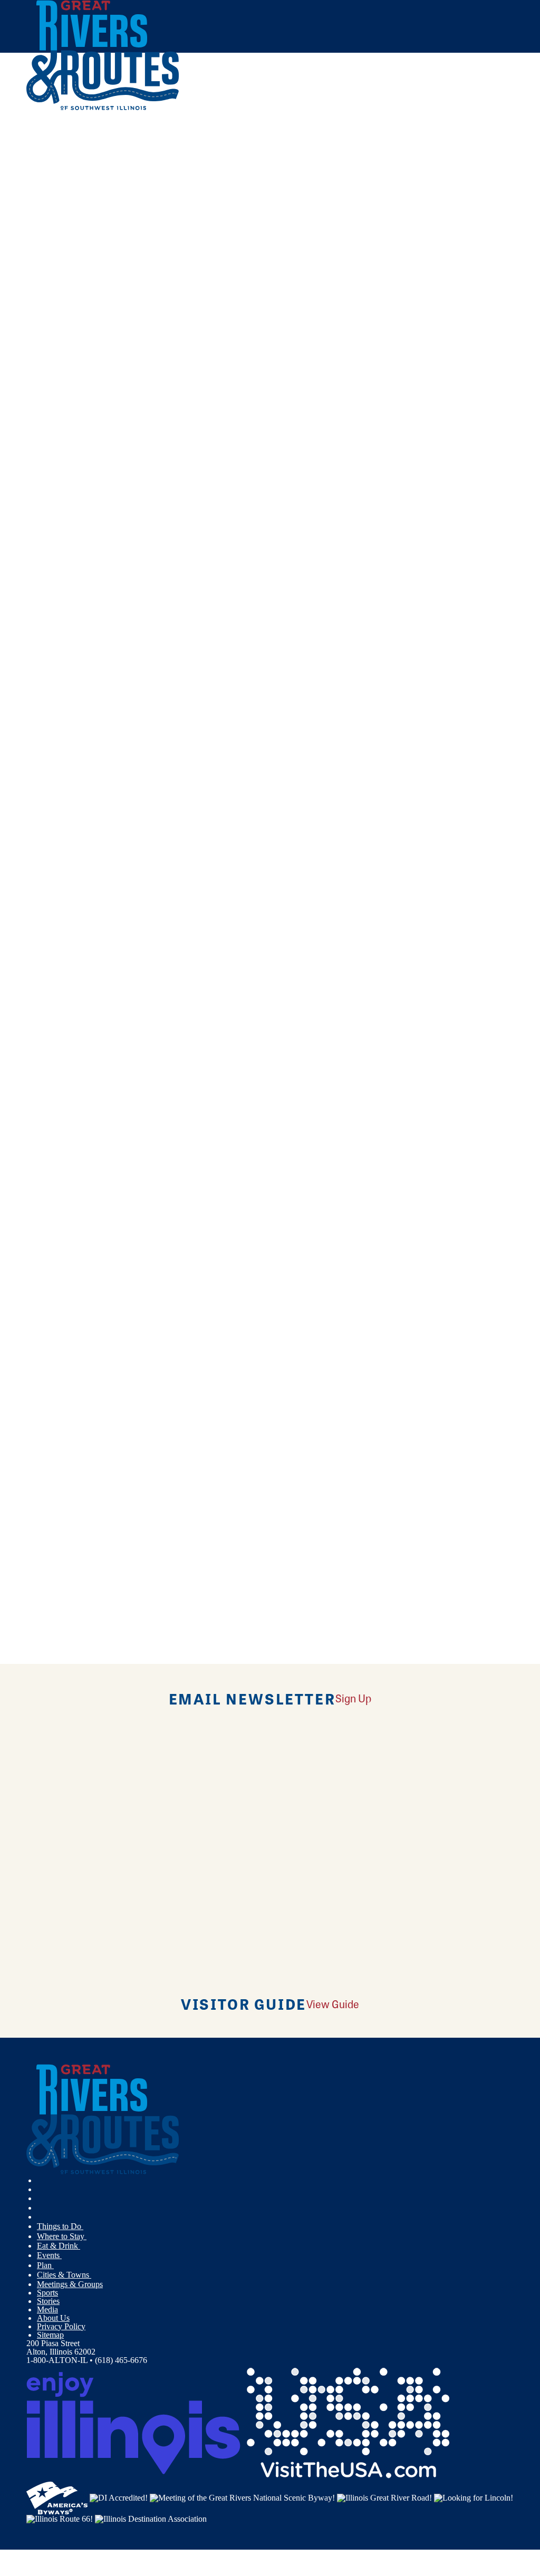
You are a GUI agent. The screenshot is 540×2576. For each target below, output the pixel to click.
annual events (315, 256)
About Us (53, 2318)
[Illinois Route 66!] (60, 2518)
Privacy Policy (61, 2326)
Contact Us (189, 287)
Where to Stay (62, 2236)
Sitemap (50, 2335)
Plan (45, 2265)
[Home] (103, 108)
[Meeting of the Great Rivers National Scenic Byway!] (242, 2497)
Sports (47, 2293)
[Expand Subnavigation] (88, 2226)
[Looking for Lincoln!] (474, 2497)
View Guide (333, 2004)
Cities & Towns (64, 2275)
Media (47, 2309)
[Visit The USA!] (348, 2422)
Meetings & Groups (70, 2284)
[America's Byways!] (57, 2497)
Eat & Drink (59, 2246)
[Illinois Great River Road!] (384, 2497)
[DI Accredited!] (119, 2497)
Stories (48, 2301)
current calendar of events (196, 256)
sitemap (399, 318)
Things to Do (60, 2226)
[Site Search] (467, 138)
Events (49, 2255)
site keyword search (266, 318)
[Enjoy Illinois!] (133, 2422)
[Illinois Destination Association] (151, 2518)
